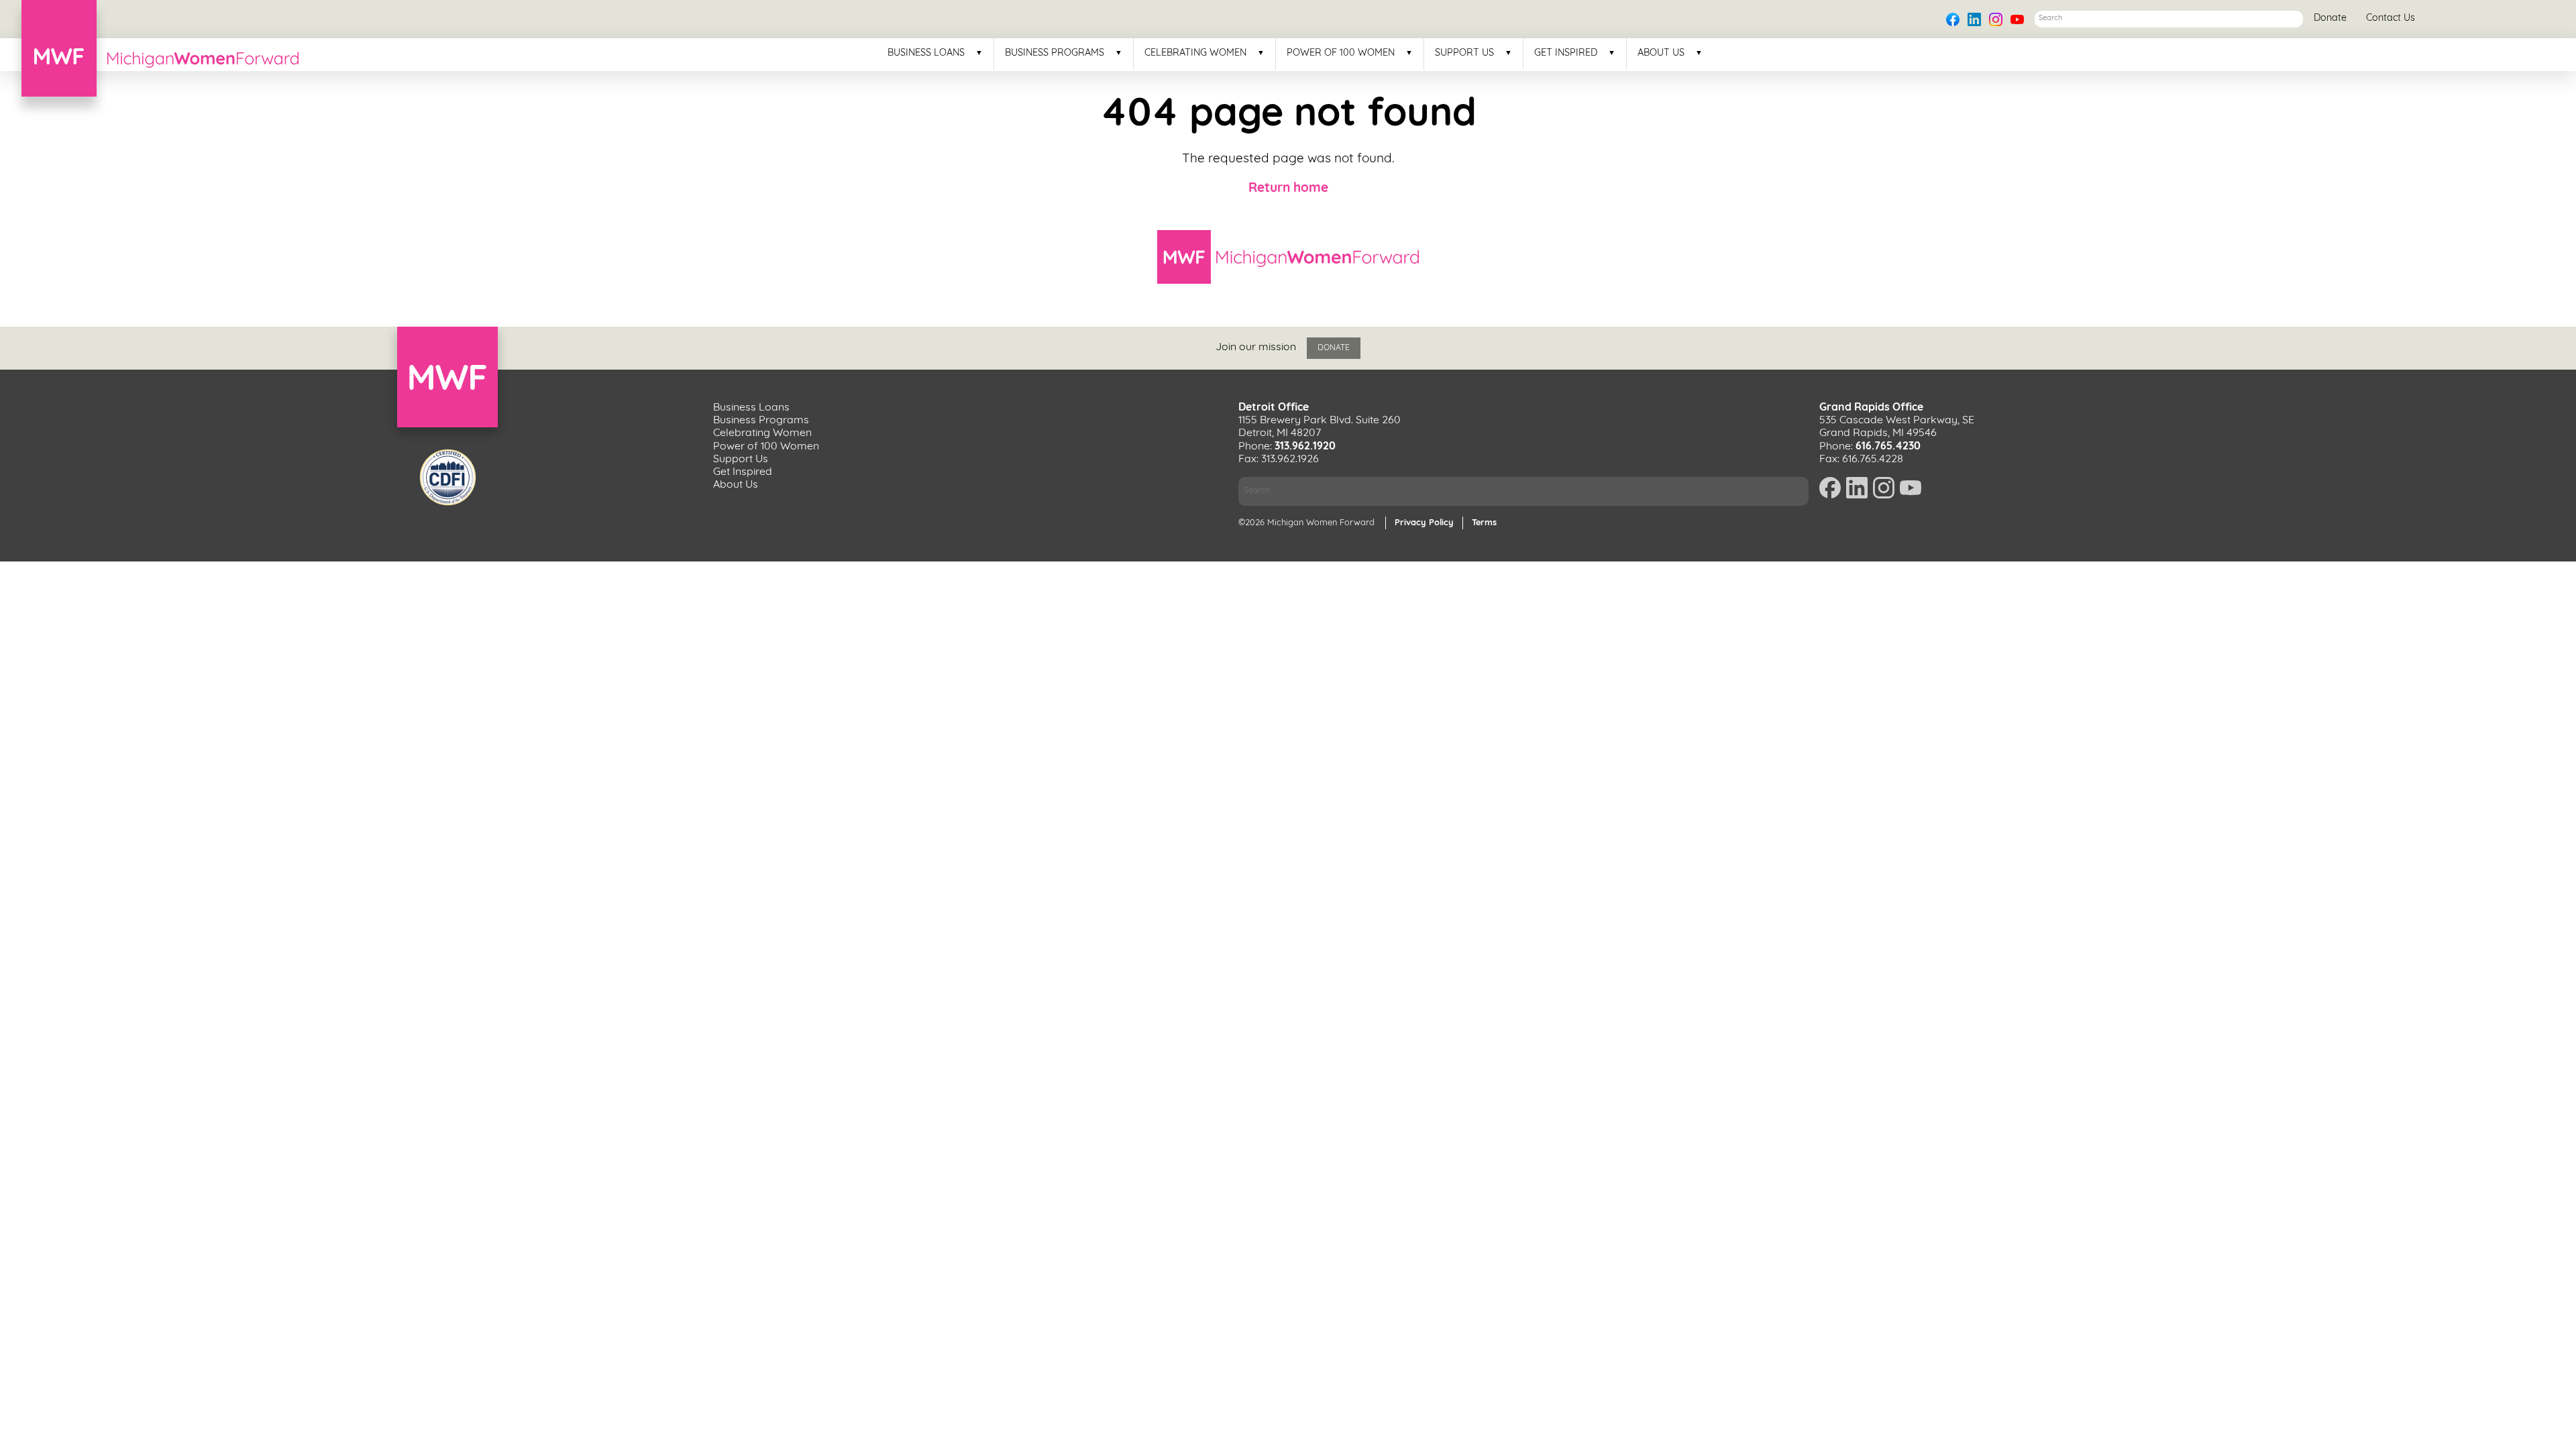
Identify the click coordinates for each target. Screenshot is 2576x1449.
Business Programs (1055, 54)
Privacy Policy (1424, 523)
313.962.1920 (1305, 447)
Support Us (1464, 54)
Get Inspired (1566, 54)
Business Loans (926, 54)
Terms (1484, 523)
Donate (2330, 18)
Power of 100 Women (1341, 54)
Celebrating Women (1195, 54)
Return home (1288, 189)
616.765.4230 (1888, 447)
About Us (1661, 54)
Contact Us (2391, 18)
